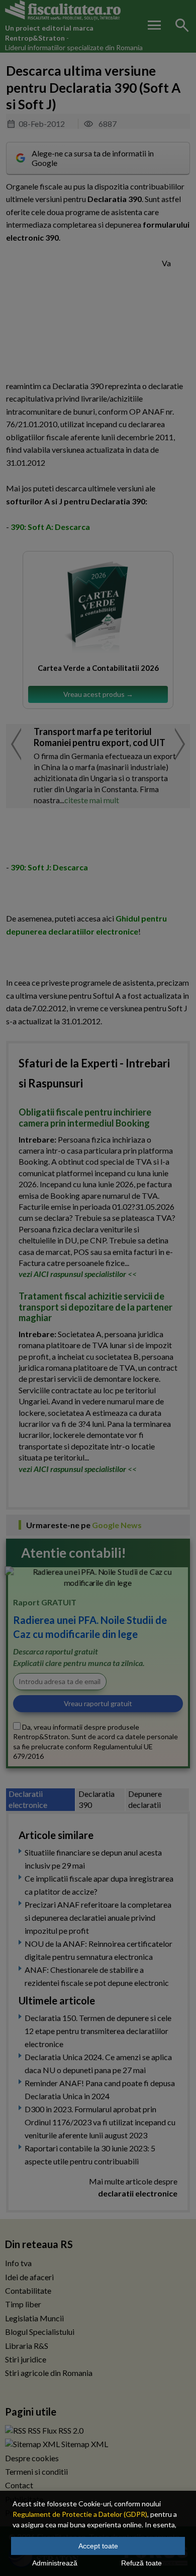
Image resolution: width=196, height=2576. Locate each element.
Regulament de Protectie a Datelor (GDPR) (80, 2514)
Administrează (55, 2563)
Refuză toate (141, 2563)
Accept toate (98, 2546)
